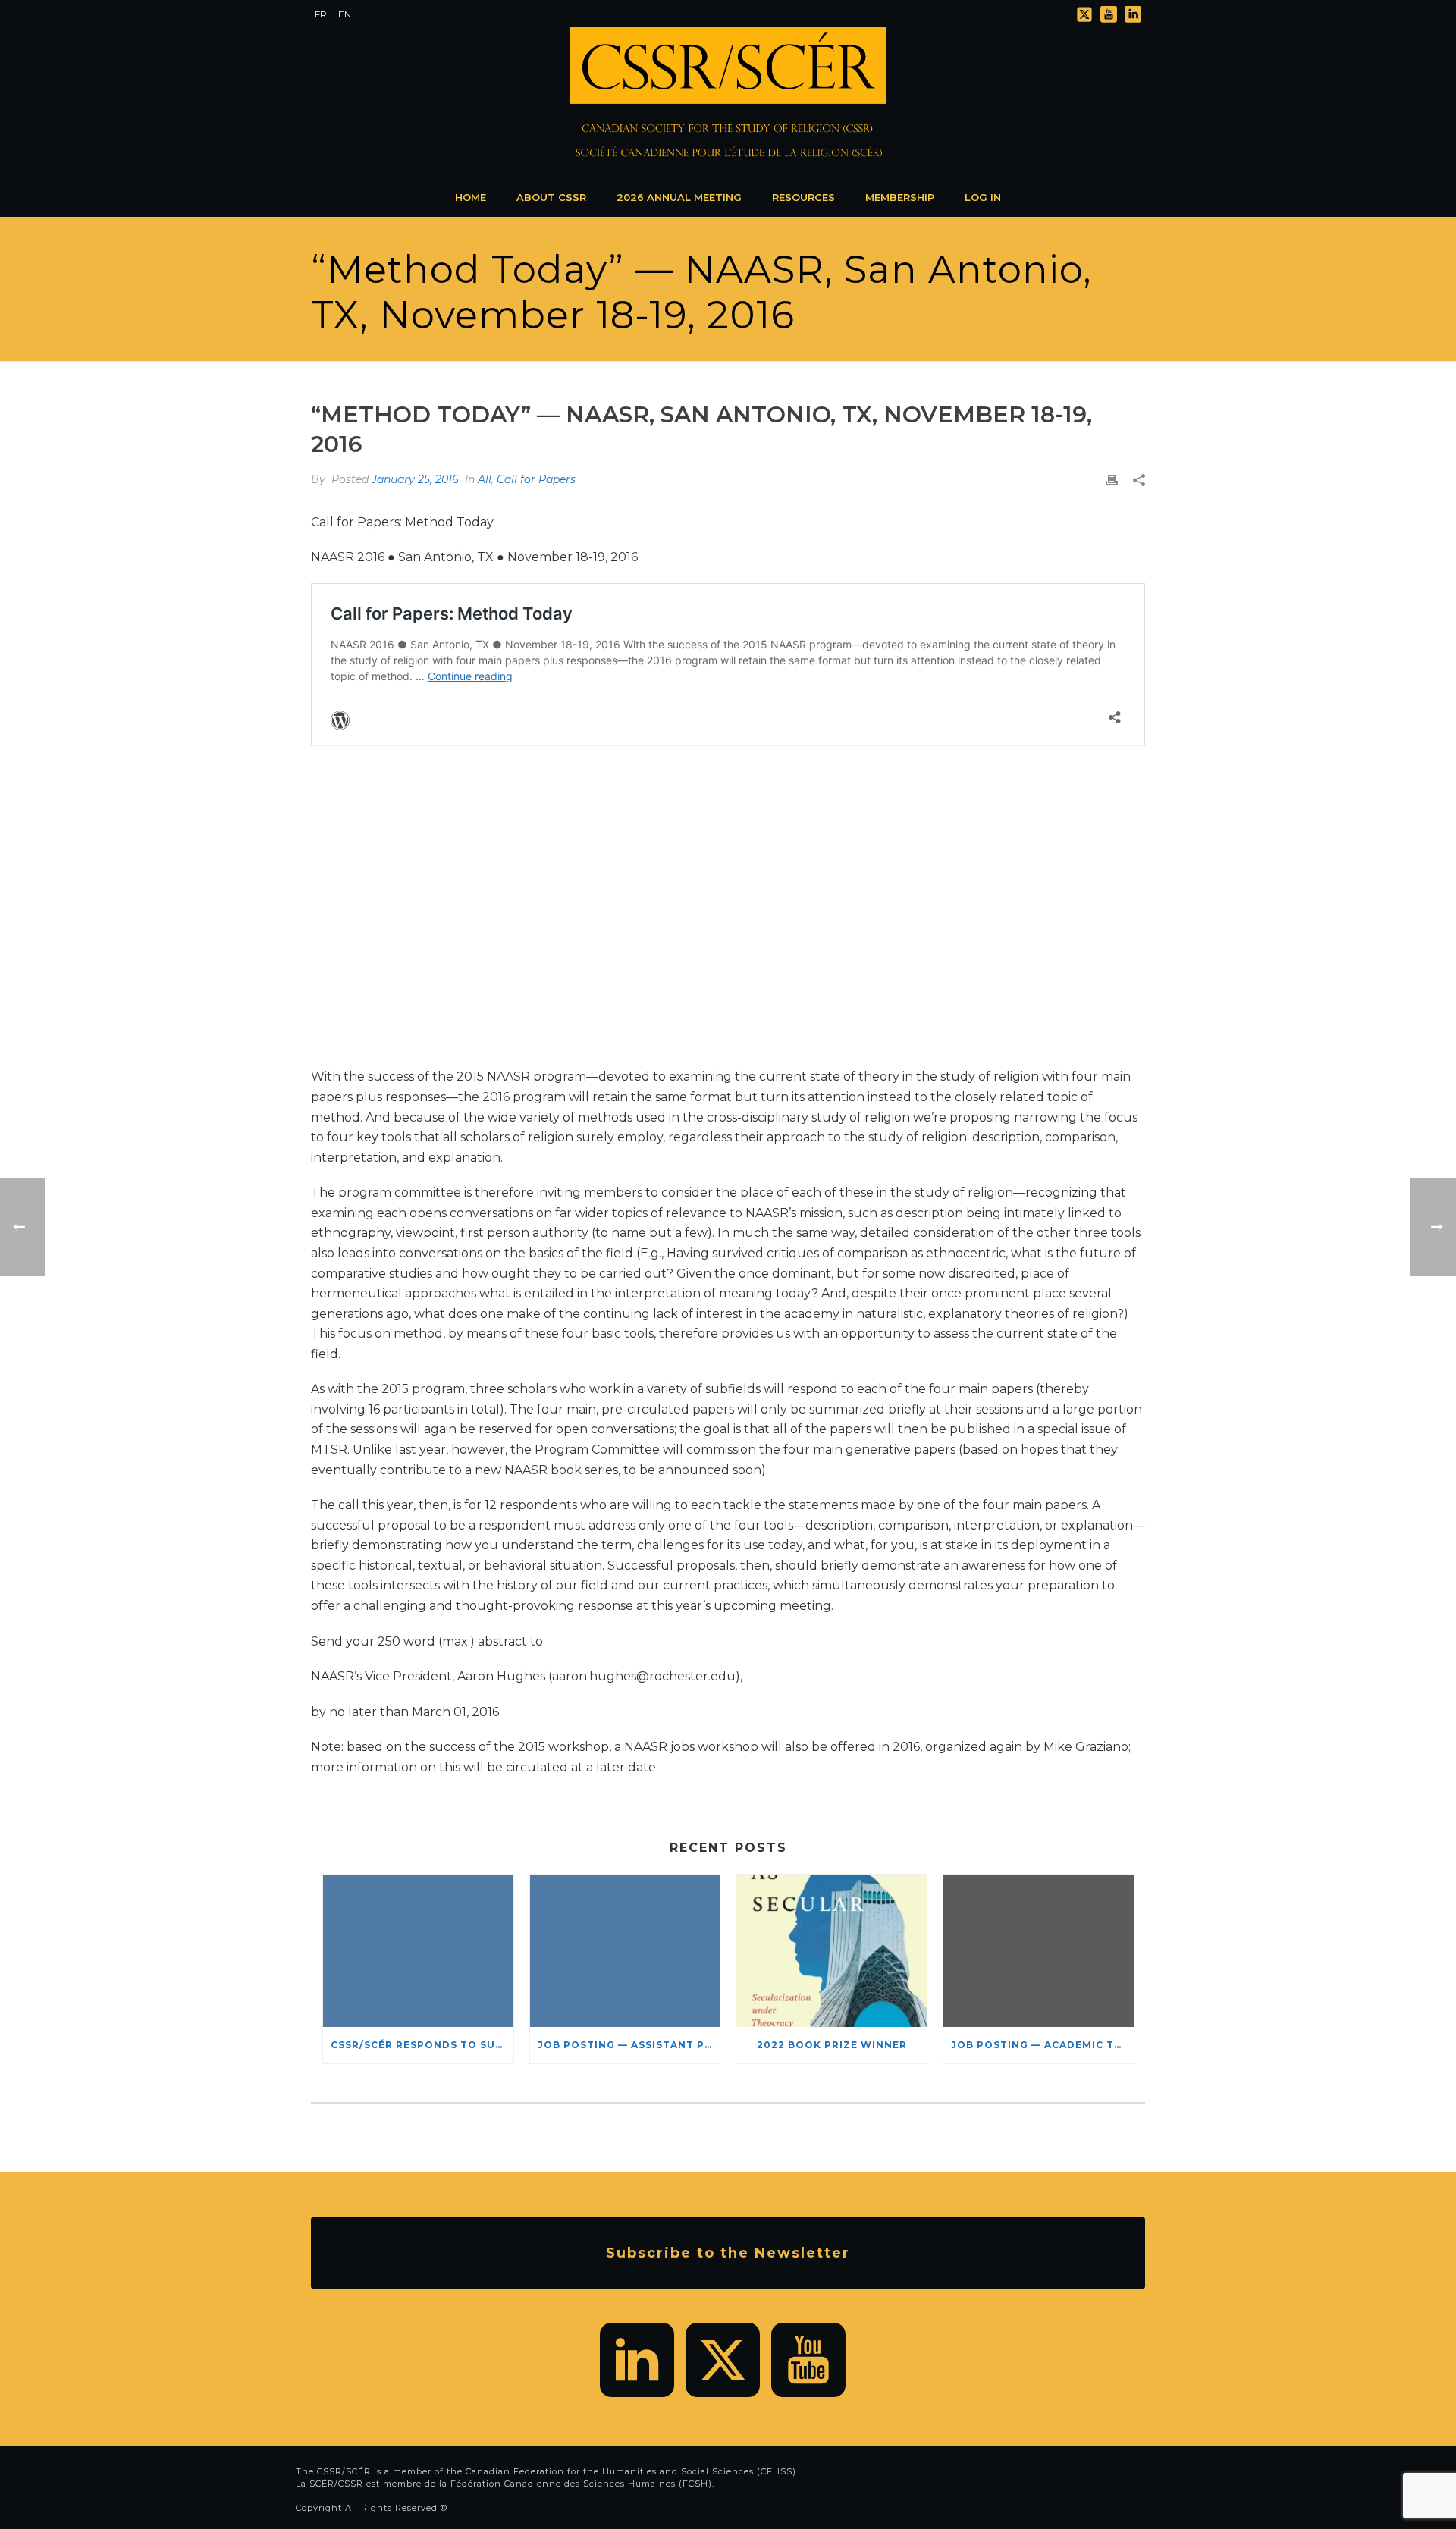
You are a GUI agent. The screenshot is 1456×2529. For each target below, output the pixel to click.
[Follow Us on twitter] (723, 2360)
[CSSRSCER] (728, 102)
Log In (983, 197)
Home (471, 197)
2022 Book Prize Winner (832, 2045)
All (485, 479)
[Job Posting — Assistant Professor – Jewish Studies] (625, 1951)
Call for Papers (536, 479)
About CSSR (551, 197)
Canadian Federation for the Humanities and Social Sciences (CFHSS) (631, 2471)
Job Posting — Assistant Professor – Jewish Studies (629, 2045)
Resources (803, 197)
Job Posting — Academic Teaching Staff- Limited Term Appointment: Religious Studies (1042, 2045)
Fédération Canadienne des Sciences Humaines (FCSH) (581, 2484)
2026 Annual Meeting (679, 197)
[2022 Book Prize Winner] (832, 1951)
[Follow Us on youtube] (808, 2360)
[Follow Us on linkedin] (637, 2360)
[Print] (1112, 480)
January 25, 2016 (415, 479)
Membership (900, 197)
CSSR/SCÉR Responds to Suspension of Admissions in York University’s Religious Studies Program (422, 2045)
